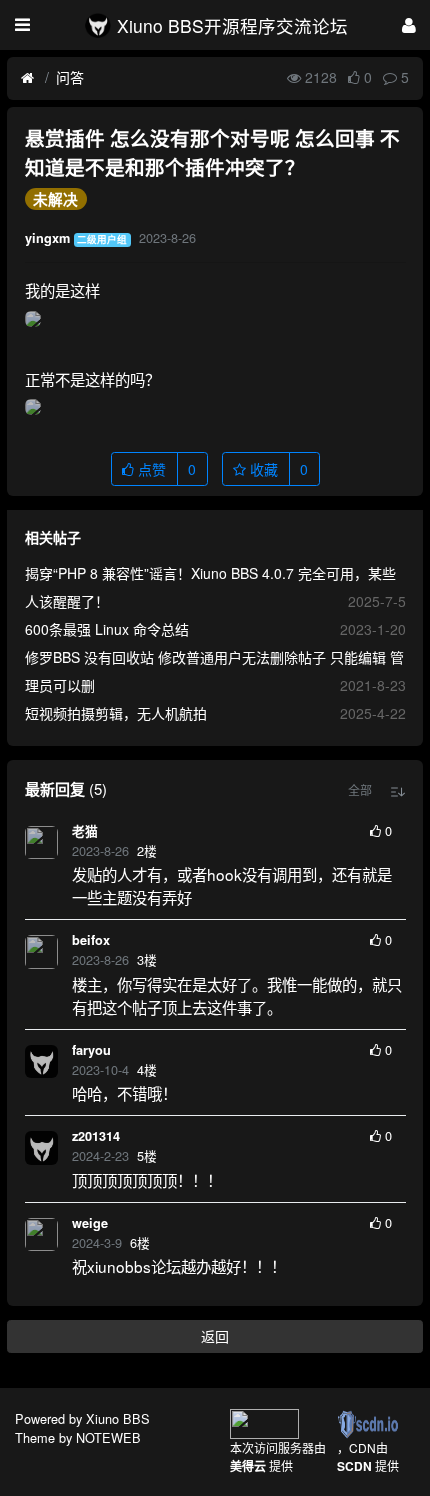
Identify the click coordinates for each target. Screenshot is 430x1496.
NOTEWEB (108, 1437)
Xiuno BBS (118, 1418)
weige (90, 1223)
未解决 (55, 199)
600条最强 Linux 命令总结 (107, 629)
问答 (70, 77)
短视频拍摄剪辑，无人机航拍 (116, 713)
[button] (360, 790)
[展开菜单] (22, 25)
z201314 (96, 1136)
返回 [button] (215, 1336)
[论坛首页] (27, 78)
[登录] (409, 24)
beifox (91, 940)
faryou (91, 1050)
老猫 (85, 831)
